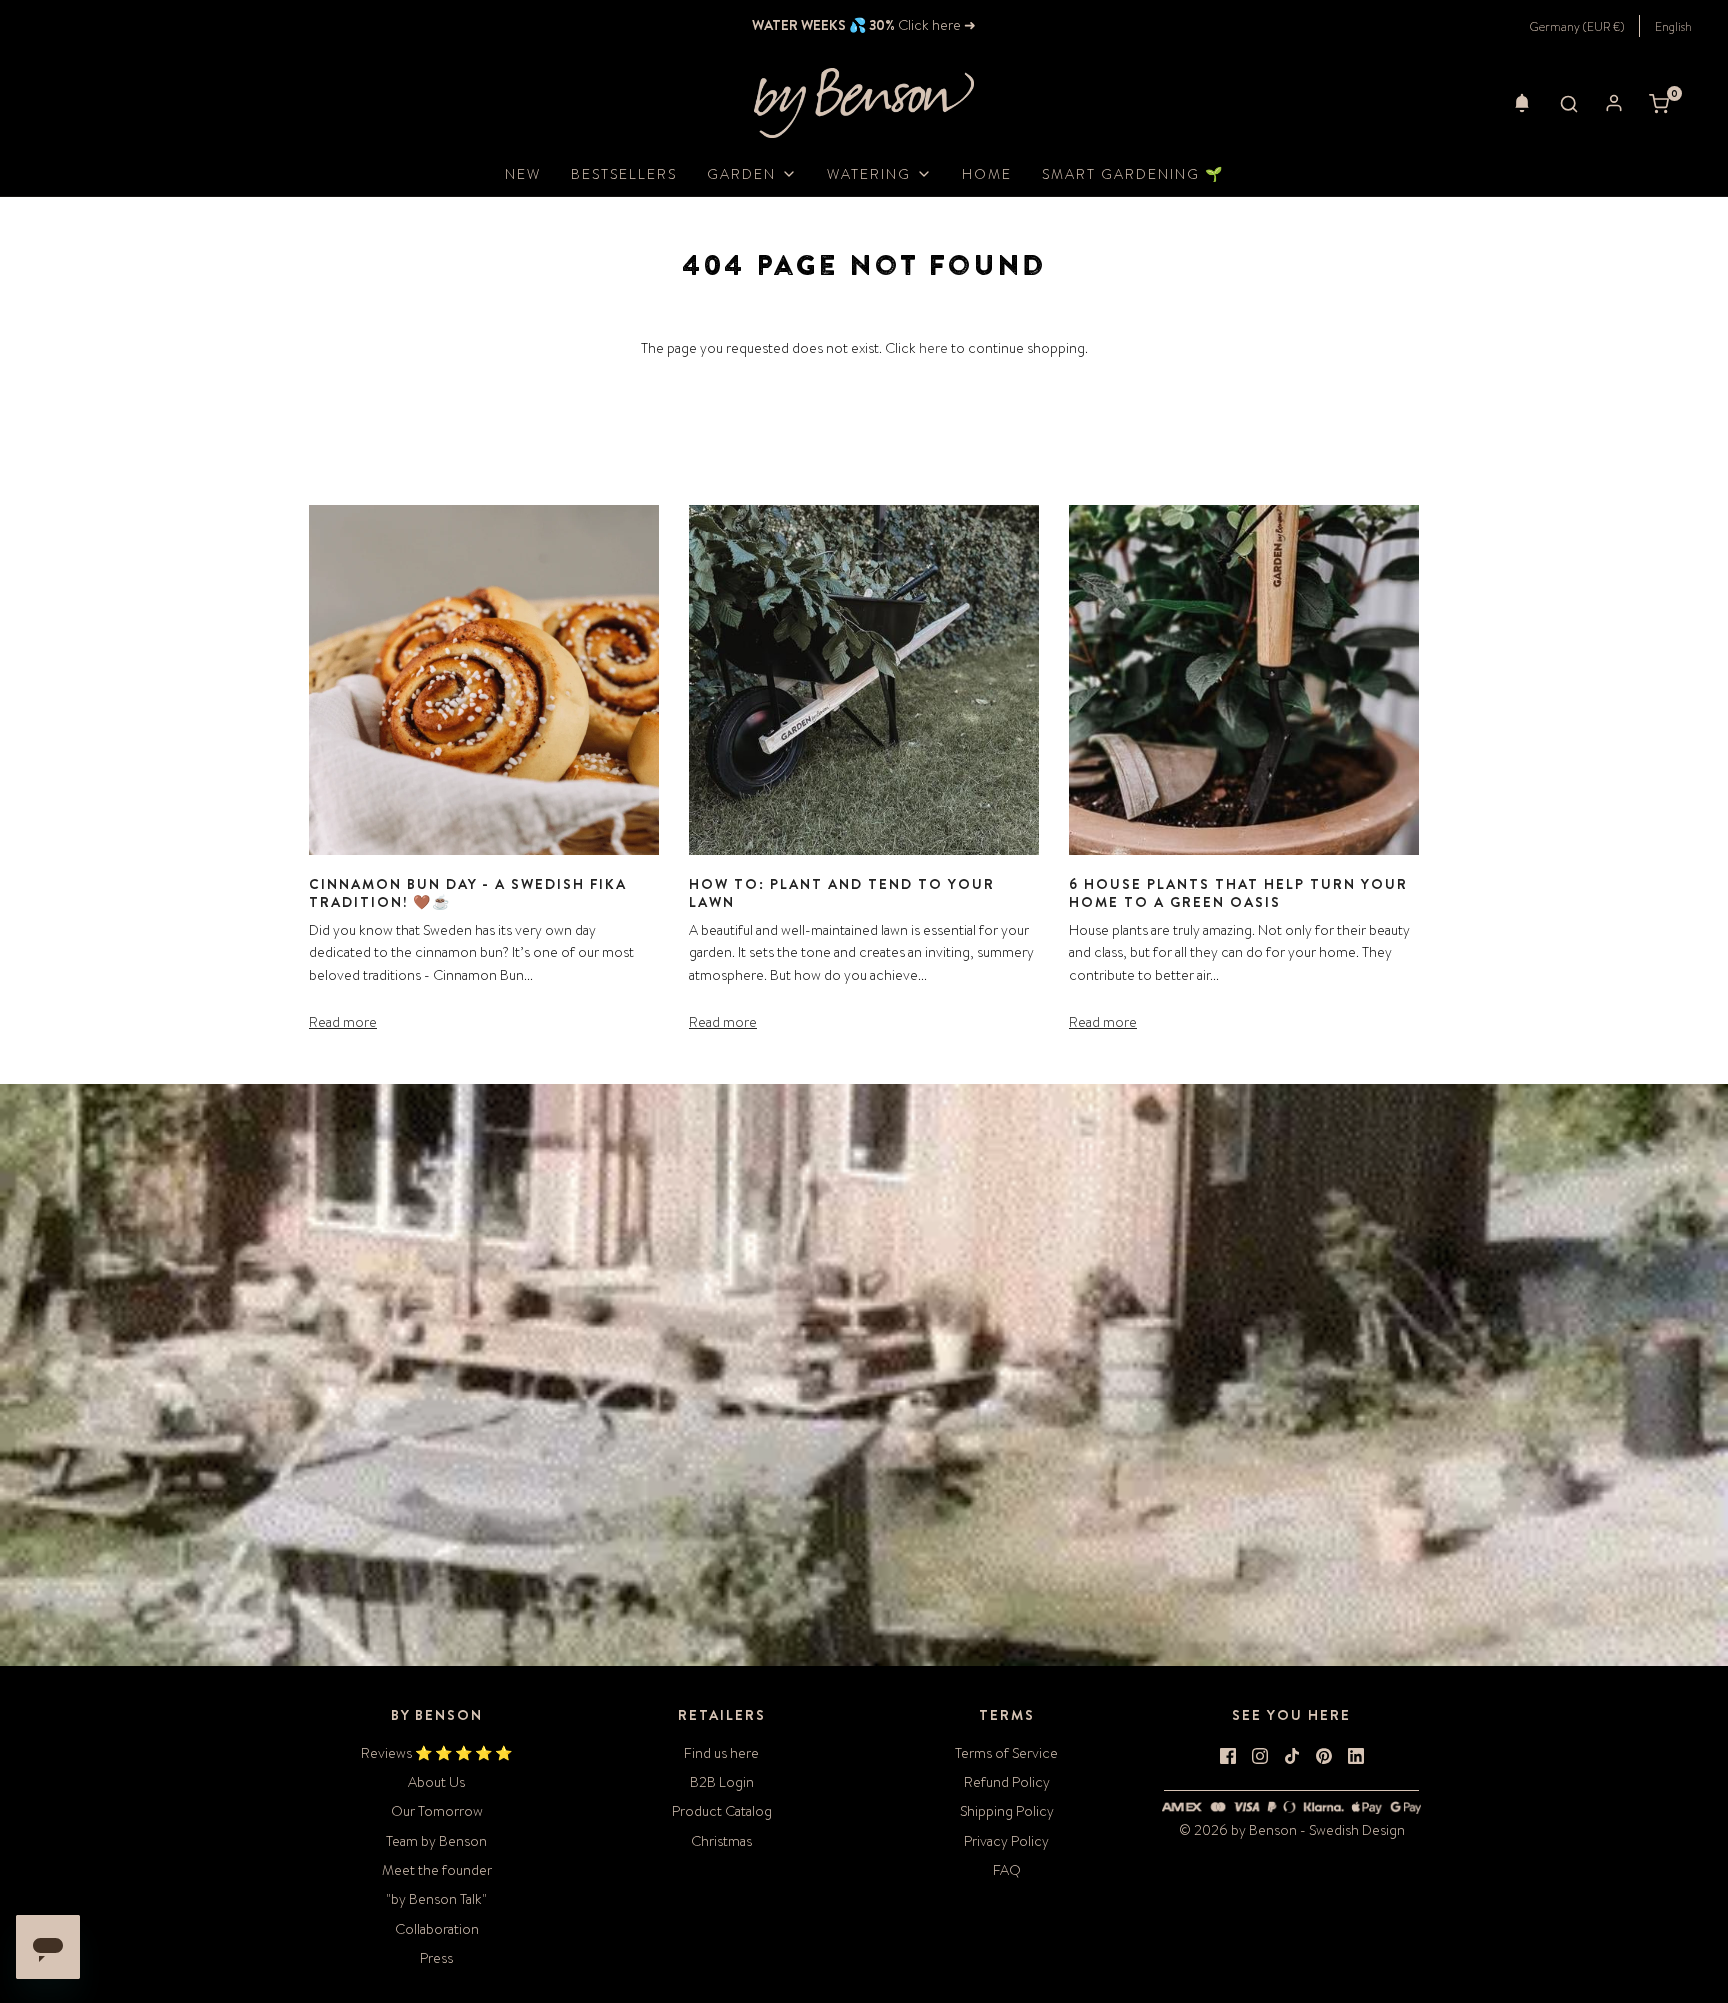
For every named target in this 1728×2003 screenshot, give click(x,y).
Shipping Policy (1007, 1811)
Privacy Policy (1006, 1841)
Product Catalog (722, 1811)
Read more (343, 1022)
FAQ (1007, 1870)
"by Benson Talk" (436, 1899)
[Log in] (1614, 103)
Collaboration (437, 1929)
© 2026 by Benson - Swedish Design (1292, 1830)
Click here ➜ (935, 25)
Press (436, 1958)
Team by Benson (436, 1841)
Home (987, 174)
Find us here (721, 1753)
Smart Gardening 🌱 (1133, 174)
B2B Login (722, 1782)
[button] (1522, 103)
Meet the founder (437, 1870)
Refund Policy (1007, 1782)
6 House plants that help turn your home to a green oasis (1238, 893)
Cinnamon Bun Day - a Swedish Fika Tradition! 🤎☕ (468, 893)
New (523, 174)
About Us (436, 1782)
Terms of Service (1006, 1753)
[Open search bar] (1569, 103)
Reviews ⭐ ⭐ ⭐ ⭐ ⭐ (436, 1753)
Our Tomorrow (437, 1811)
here (933, 348)
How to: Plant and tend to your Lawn (842, 893)
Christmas (721, 1841)
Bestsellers (624, 174)
